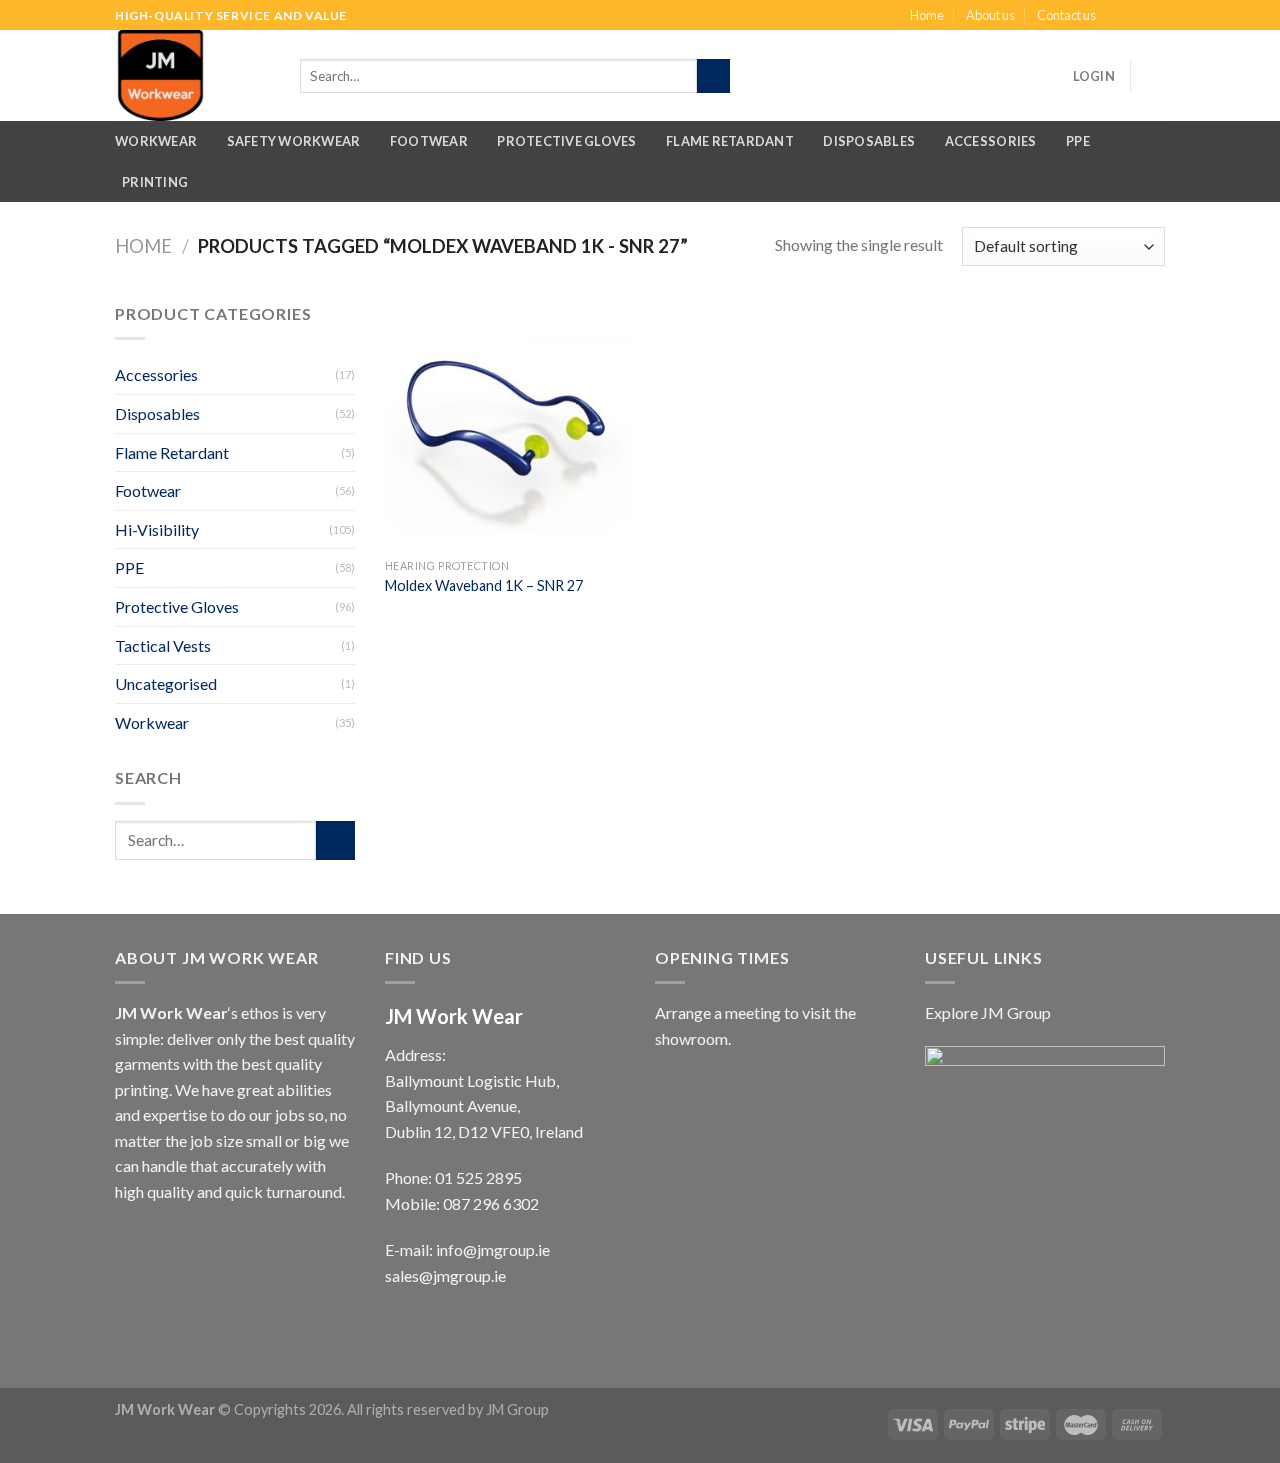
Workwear (156, 141)
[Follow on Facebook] (1117, 16)
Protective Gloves (566, 141)
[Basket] (1155, 76)
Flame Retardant (730, 141)
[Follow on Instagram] (1136, 16)
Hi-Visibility (157, 529)
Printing (155, 182)
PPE (1078, 141)
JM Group (517, 1409)
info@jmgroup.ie (493, 1249)
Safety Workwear (294, 141)
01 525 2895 (478, 1177)
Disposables (869, 141)
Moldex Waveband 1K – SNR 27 (484, 585)
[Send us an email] (1155, 16)
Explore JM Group (988, 1012)
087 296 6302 (491, 1203)
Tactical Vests (163, 645)
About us (990, 15)
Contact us (1066, 15)
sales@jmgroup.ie (445, 1275)
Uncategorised (166, 683)
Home (927, 15)
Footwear (429, 141)
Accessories (991, 141)
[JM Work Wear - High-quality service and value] (198, 75)
